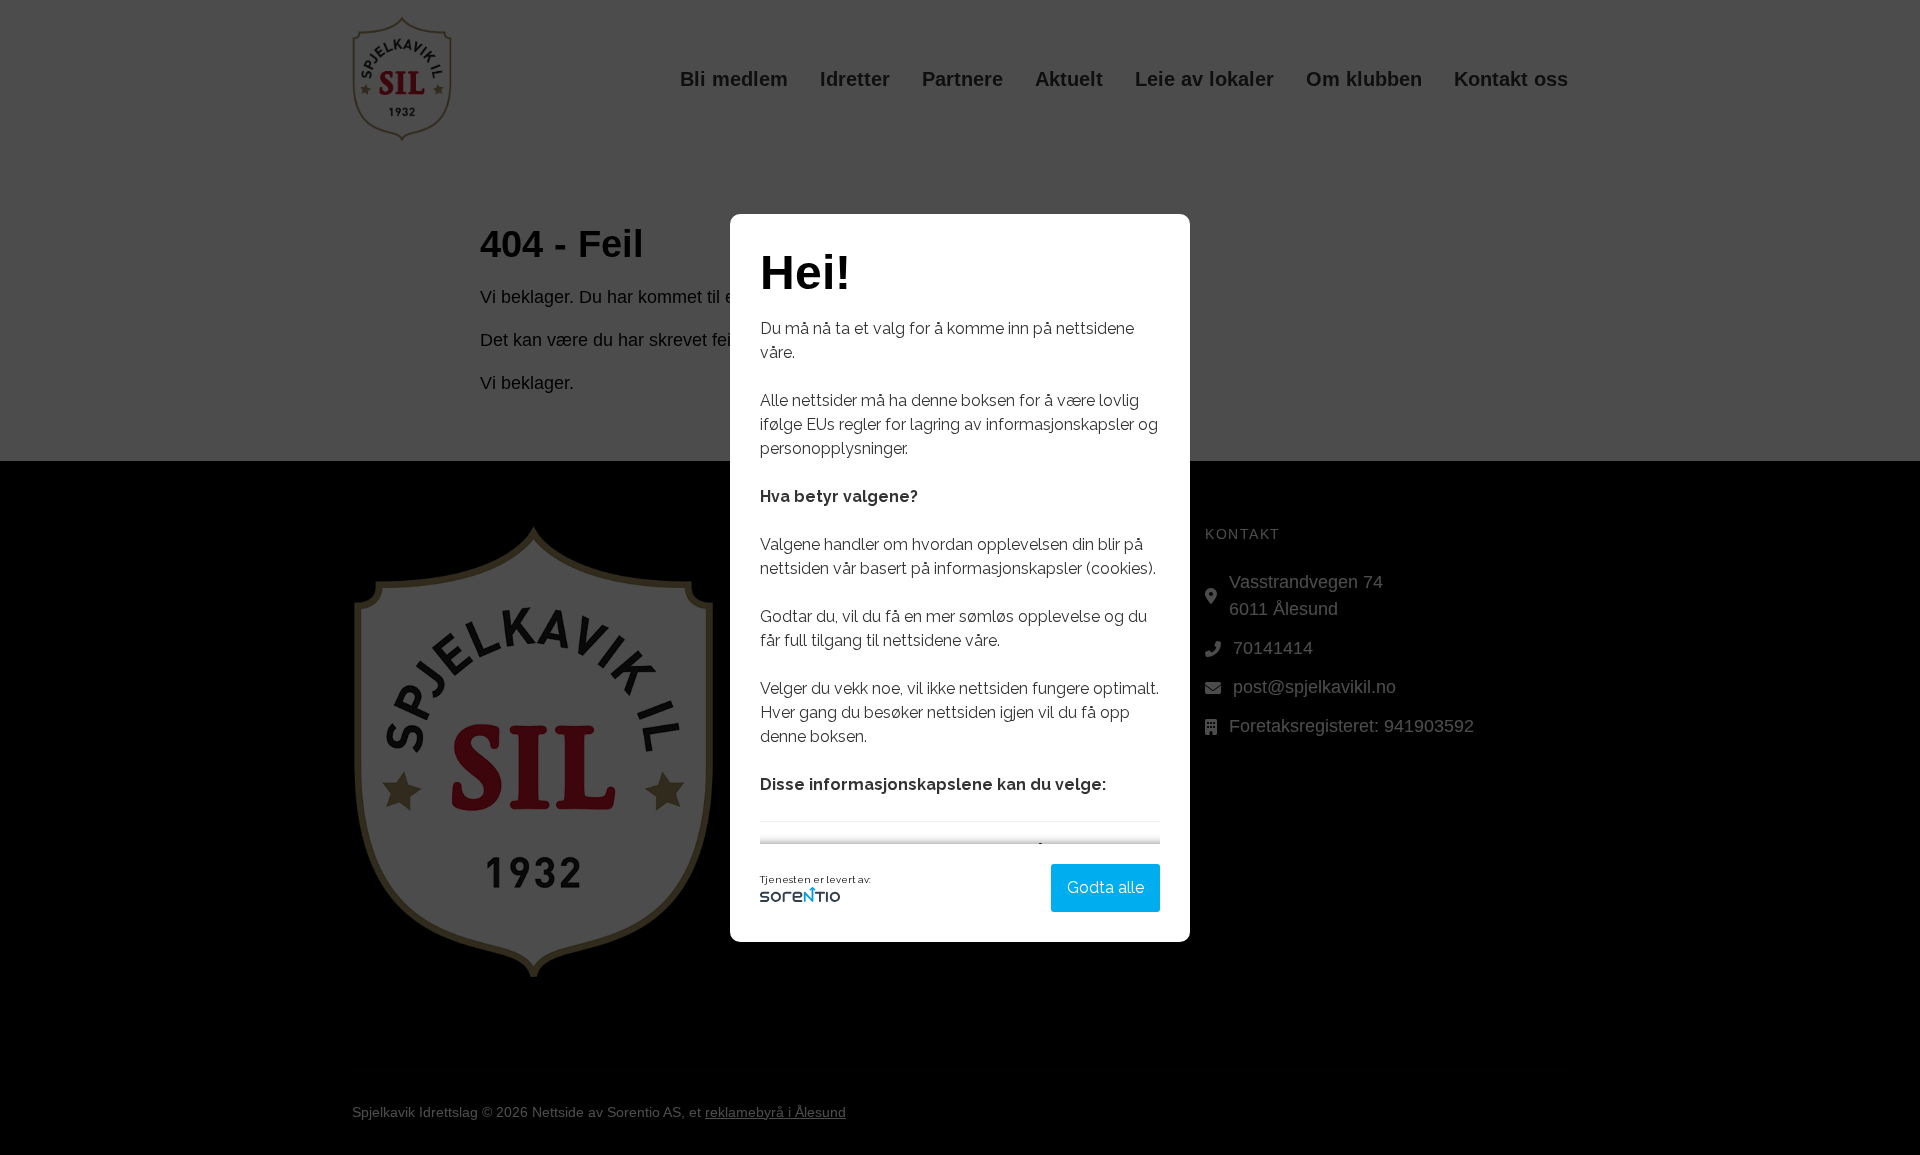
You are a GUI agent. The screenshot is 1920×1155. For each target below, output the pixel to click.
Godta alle (1105, 887)
